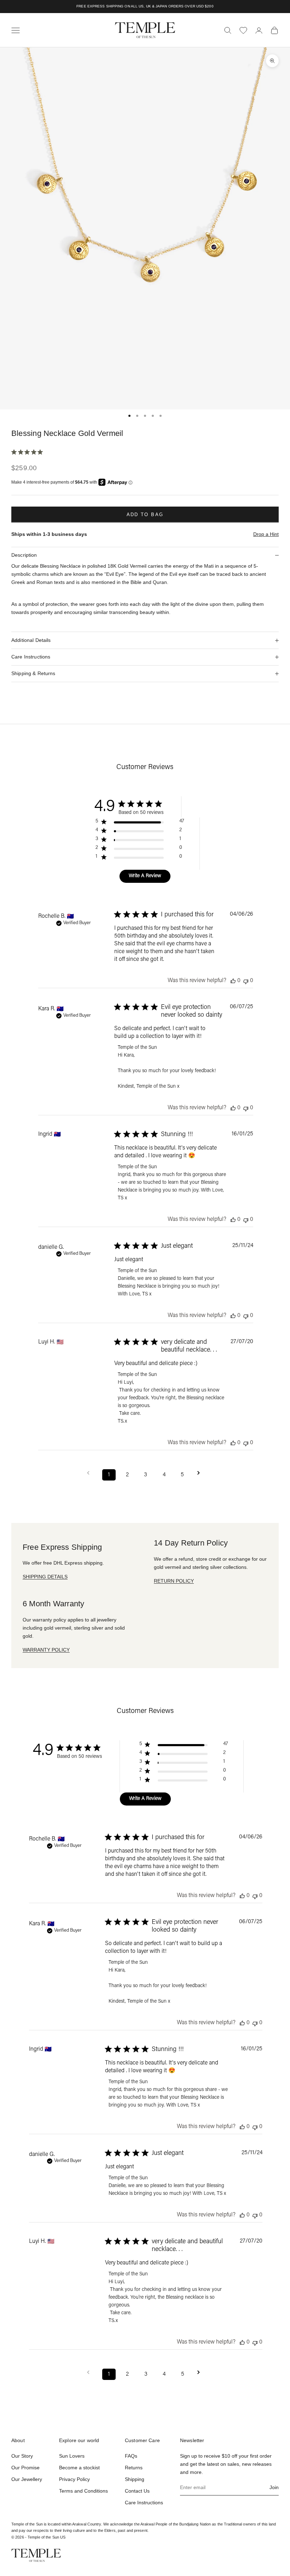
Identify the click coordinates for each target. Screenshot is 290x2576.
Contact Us (137, 2491)
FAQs (131, 2456)
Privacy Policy (74, 2479)
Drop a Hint (266, 534)
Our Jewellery (27, 2479)
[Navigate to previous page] (91, 1473)
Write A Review (145, 876)
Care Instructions (144, 2503)
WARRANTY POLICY (46, 1650)
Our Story (22, 2456)
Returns (134, 2468)
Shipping (135, 2479)
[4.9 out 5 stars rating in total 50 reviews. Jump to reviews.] (28, 452)
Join (274, 2487)
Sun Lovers (72, 2456)
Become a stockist (79, 2468)
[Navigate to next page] (201, 1473)
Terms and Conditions (83, 2491)
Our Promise (25, 2468)
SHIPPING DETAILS (45, 1577)
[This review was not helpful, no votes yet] (246, 981)
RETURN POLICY (174, 1581)
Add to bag (145, 515)
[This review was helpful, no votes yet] (233, 981)
